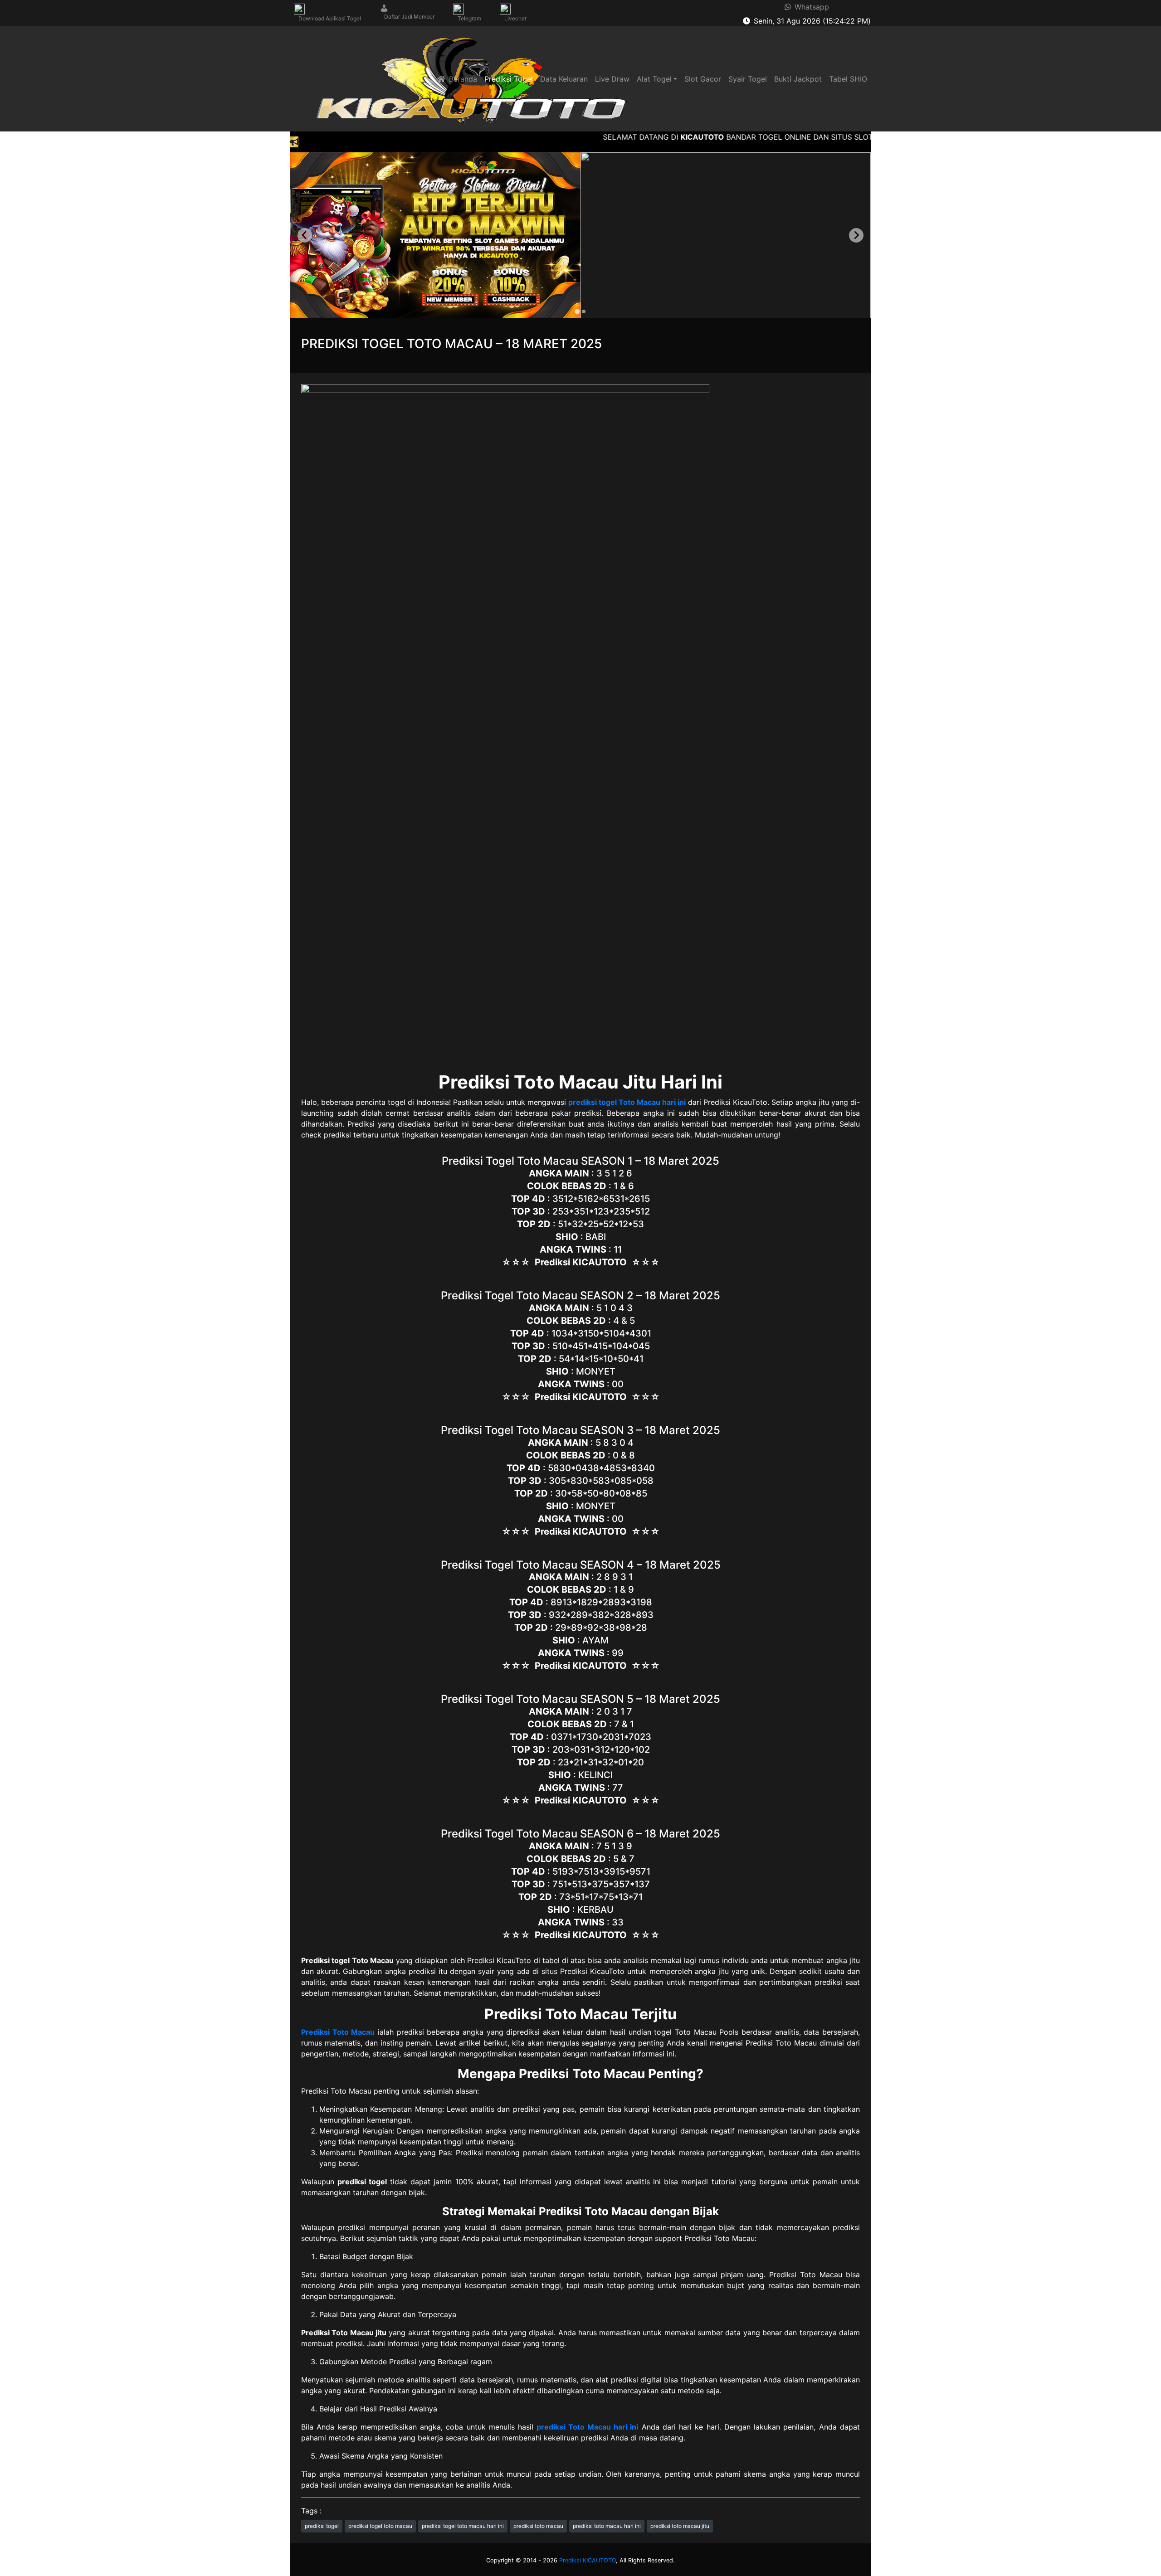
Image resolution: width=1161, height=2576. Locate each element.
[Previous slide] (305, 235)
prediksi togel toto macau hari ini (463, 2526)
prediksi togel (322, 2526)
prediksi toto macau (538, 2526)
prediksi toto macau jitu (680, 2526)
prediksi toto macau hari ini (607, 2526)
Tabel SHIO (848, 79)
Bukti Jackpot (798, 79)
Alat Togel (654, 79)
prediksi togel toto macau (380, 2526)
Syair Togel (748, 79)
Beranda (461, 79)
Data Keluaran (564, 79)
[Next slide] (856, 235)
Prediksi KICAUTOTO (588, 2560)
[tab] (577, 311)
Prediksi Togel (509, 79)
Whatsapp (810, 7)
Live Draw (612, 79)
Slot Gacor (703, 79)
